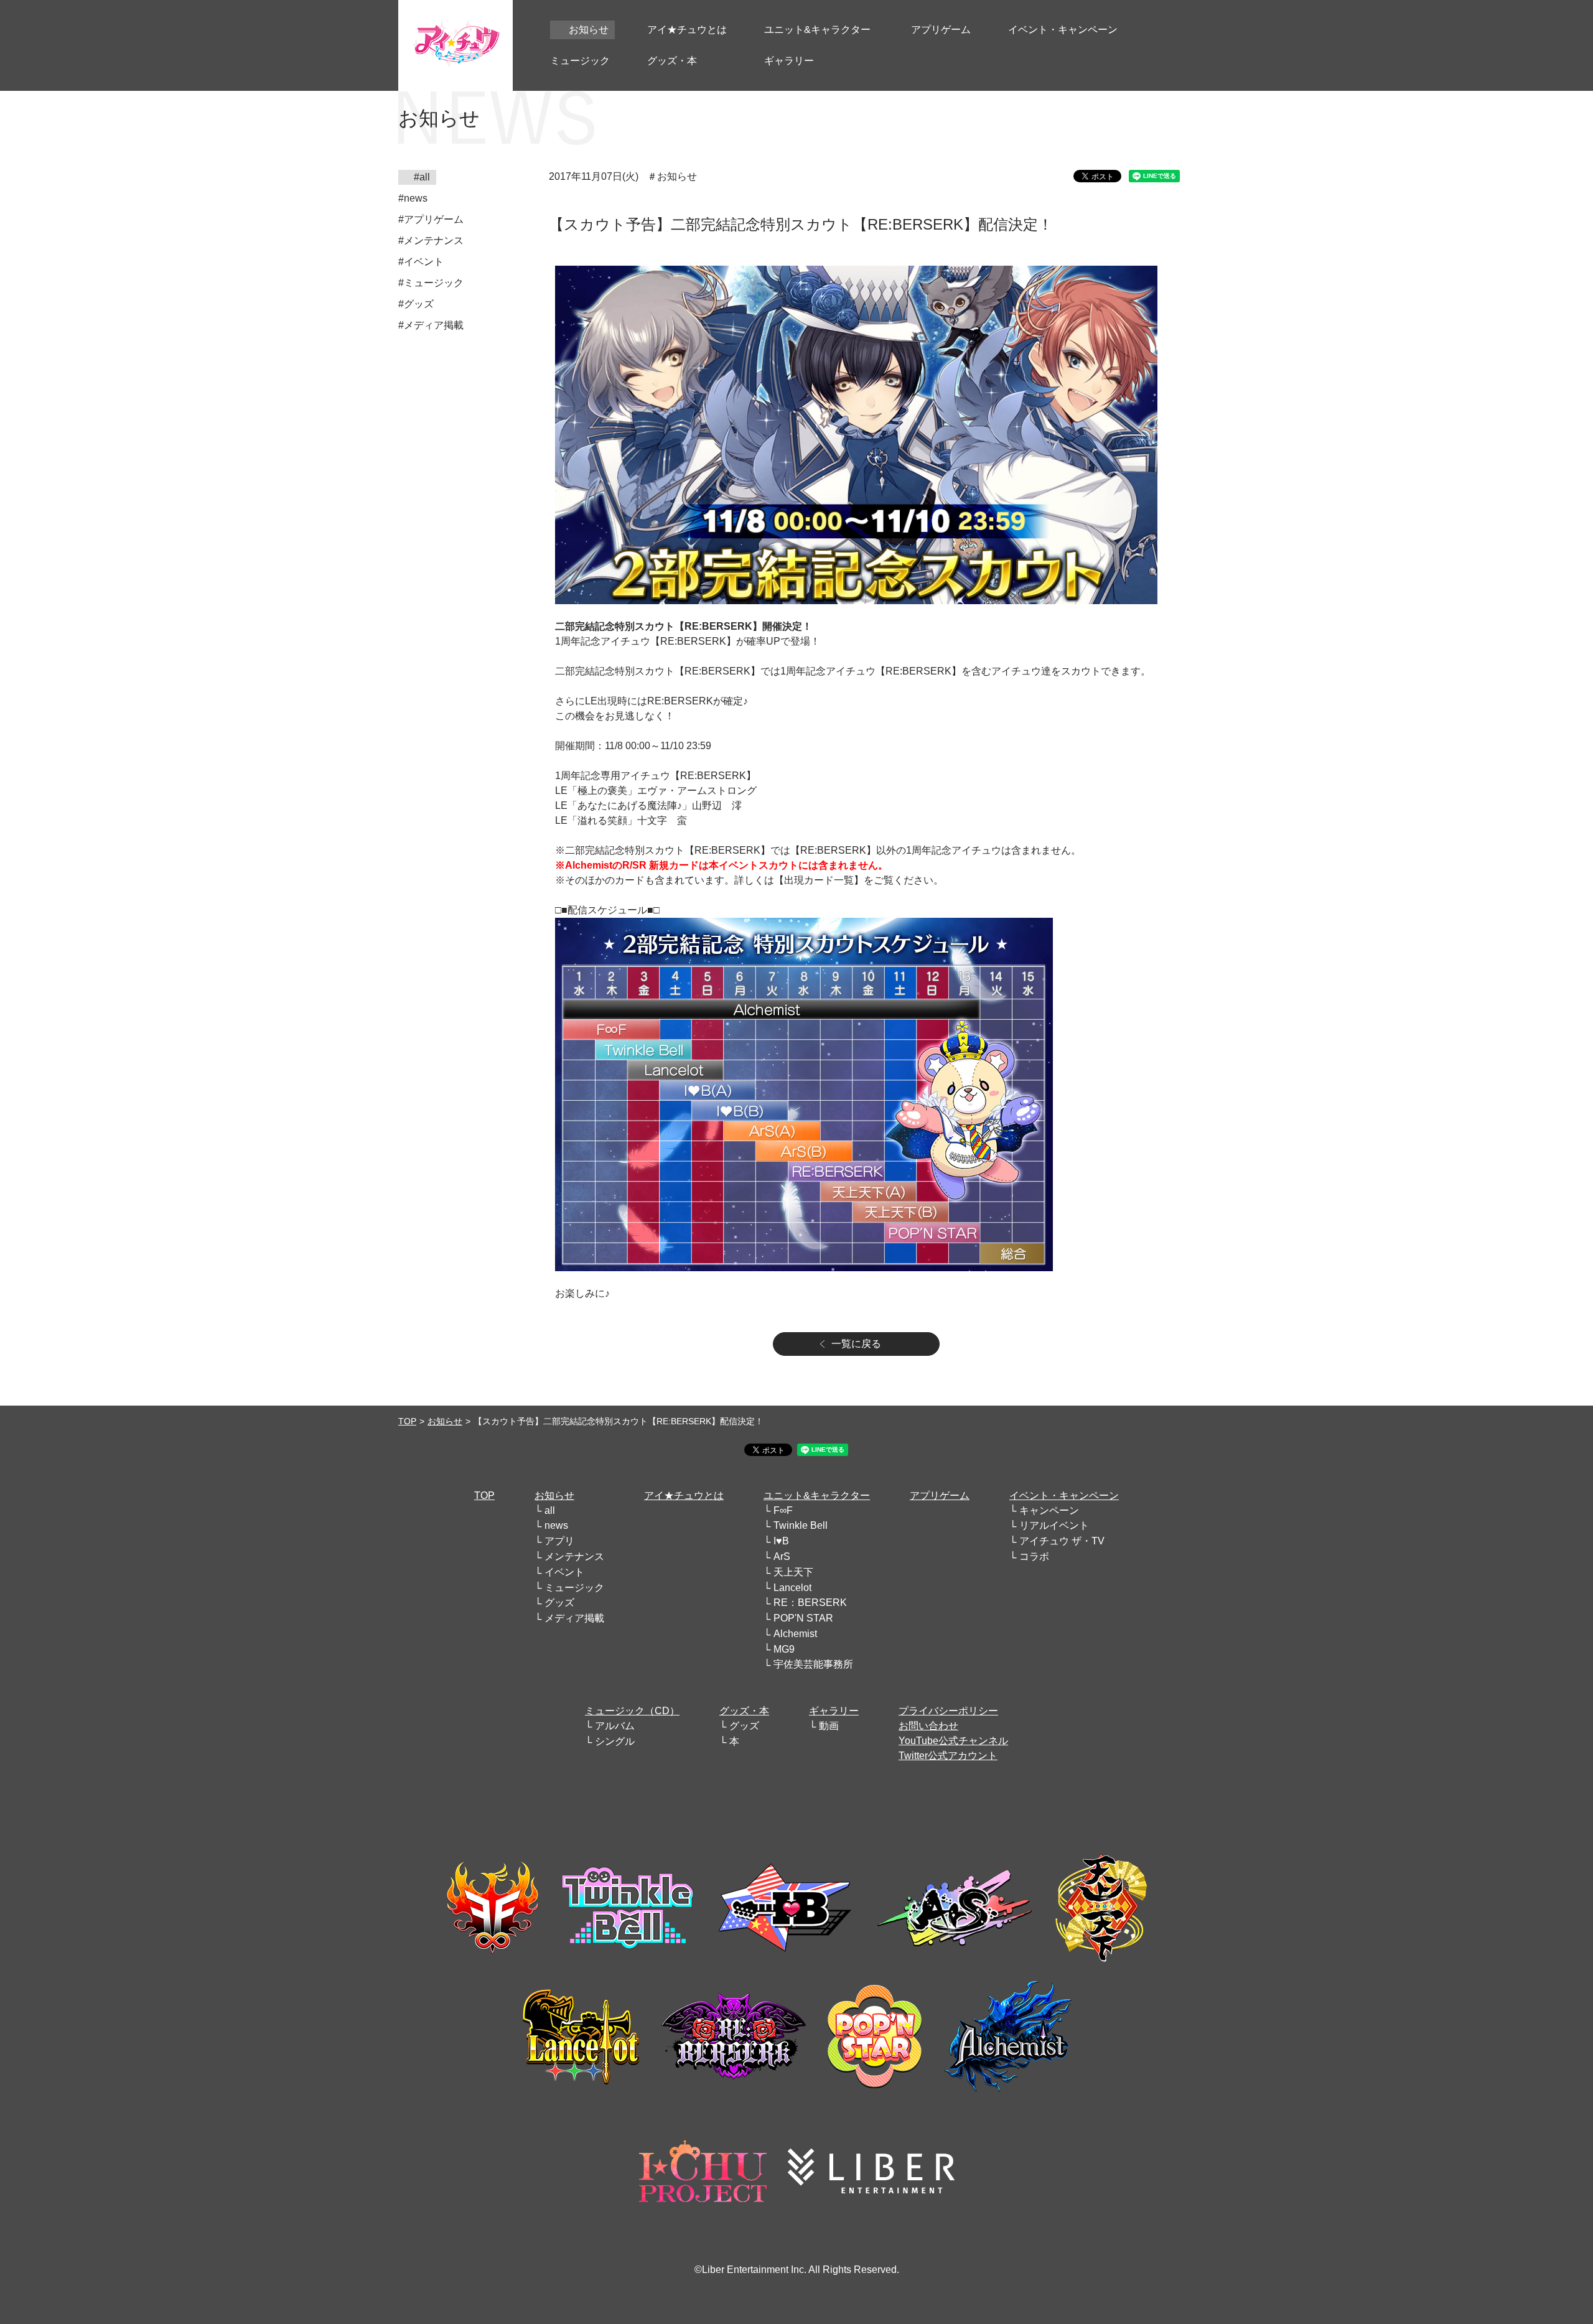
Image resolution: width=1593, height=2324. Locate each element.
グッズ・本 (744, 1711)
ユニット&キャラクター (817, 1496)
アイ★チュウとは (684, 1496)
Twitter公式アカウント (948, 1756)
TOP (407, 1421)
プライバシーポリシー (948, 1711)
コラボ (1034, 1556)
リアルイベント (1054, 1525)
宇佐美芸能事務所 (813, 1664)
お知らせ (445, 1421)
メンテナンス (574, 1556)
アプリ (559, 1541)
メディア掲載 (574, 1618)
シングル (615, 1741)
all (550, 1510)
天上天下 (793, 1572)
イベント (564, 1572)
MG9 (784, 1649)
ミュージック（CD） (632, 1711)
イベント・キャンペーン (1064, 1496)
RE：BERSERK (810, 1603)
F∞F (783, 1510)
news (556, 1525)
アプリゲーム (940, 1496)
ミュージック (574, 1588)
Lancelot (792, 1588)
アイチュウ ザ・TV (1062, 1541)
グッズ (559, 1603)
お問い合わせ (928, 1726)
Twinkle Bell (801, 1525)
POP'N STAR (803, 1618)
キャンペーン (1049, 1510)
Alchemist (795, 1634)
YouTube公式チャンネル (953, 1741)
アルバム (615, 1726)
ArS (782, 1556)
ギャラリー (834, 1711)
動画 (829, 1726)
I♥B (781, 1541)
